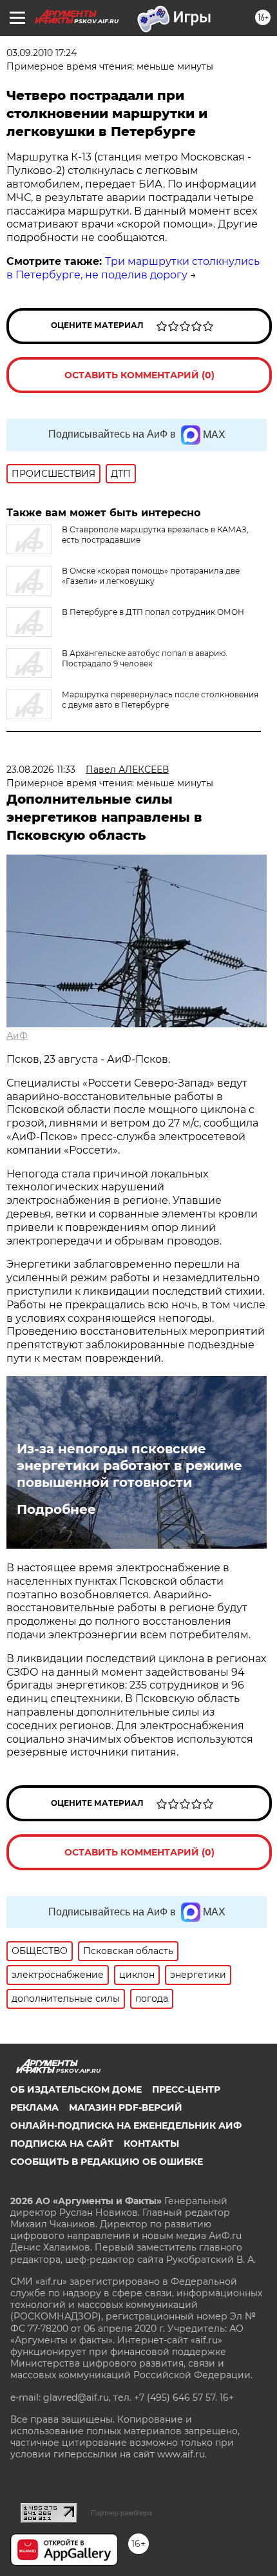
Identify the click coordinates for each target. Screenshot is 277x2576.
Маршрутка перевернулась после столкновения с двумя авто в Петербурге (160, 700)
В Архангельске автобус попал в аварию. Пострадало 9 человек (145, 658)
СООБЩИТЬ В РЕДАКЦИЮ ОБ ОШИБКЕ (107, 2162)
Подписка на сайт (62, 2144)
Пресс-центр (186, 2089)
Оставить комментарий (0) (139, 375)
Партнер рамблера (121, 2513)
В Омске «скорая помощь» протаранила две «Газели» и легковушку (151, 576)
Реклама (34, 2107)
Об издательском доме (76, 2089)
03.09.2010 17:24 (42, 53)
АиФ (17, 1036)
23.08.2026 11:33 (41, 770)
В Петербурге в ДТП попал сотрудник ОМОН (153, 612)
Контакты (151, 2144)
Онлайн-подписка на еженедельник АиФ (126, 2126)
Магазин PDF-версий (126, 2107)
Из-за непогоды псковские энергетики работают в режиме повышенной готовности (129, 1466)
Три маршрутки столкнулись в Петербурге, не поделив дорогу (133, 268)
